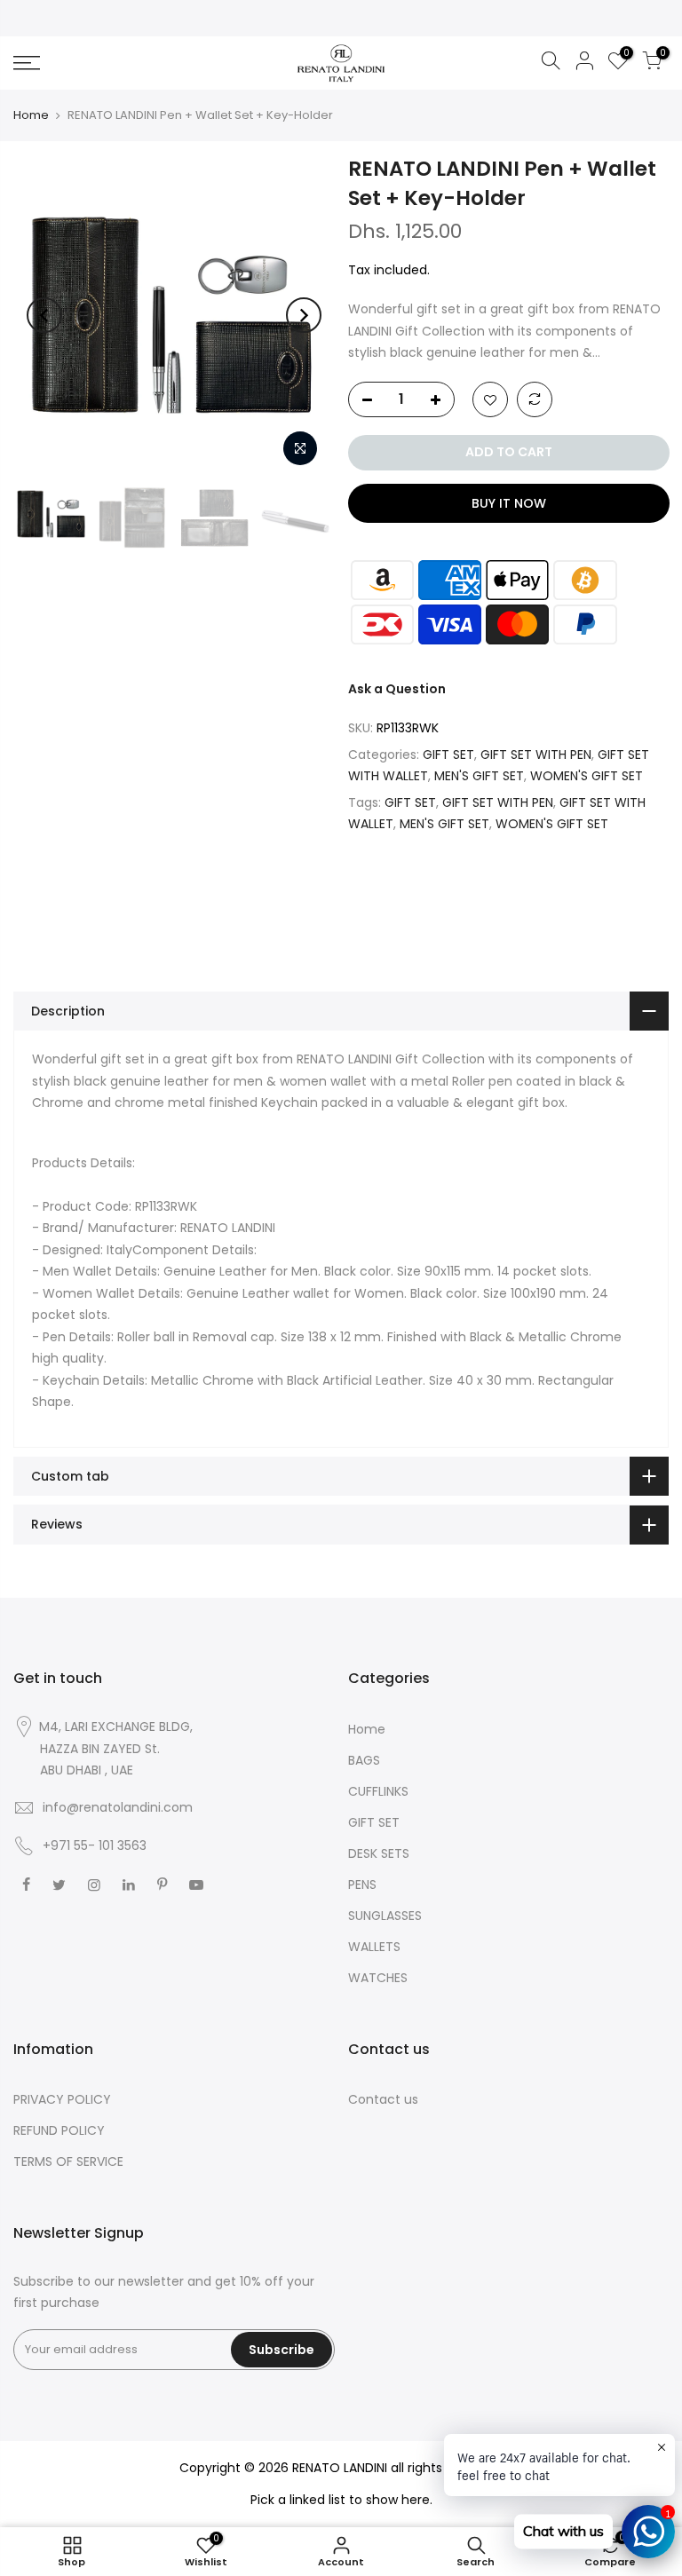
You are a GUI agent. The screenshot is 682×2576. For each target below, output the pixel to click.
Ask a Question (397, 689)
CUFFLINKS (378, 1791)
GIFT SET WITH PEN (536, 755)
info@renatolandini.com (118, 1807)
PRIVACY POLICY (62, 2099)
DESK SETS (379, 1853)
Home (31, 115)
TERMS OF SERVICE (68, 2161)
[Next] (304, 315)
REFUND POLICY (59, 2130)
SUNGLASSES (385, 1916)
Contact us (383, 2099)
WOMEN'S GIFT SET (587, 776)
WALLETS (374, 1947)
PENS (362, 1885)
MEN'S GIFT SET (479, 776)
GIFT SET (448, 755)
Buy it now (508, 503)
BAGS (364, 1760)
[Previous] (44, 315)
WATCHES (378, 1978)
